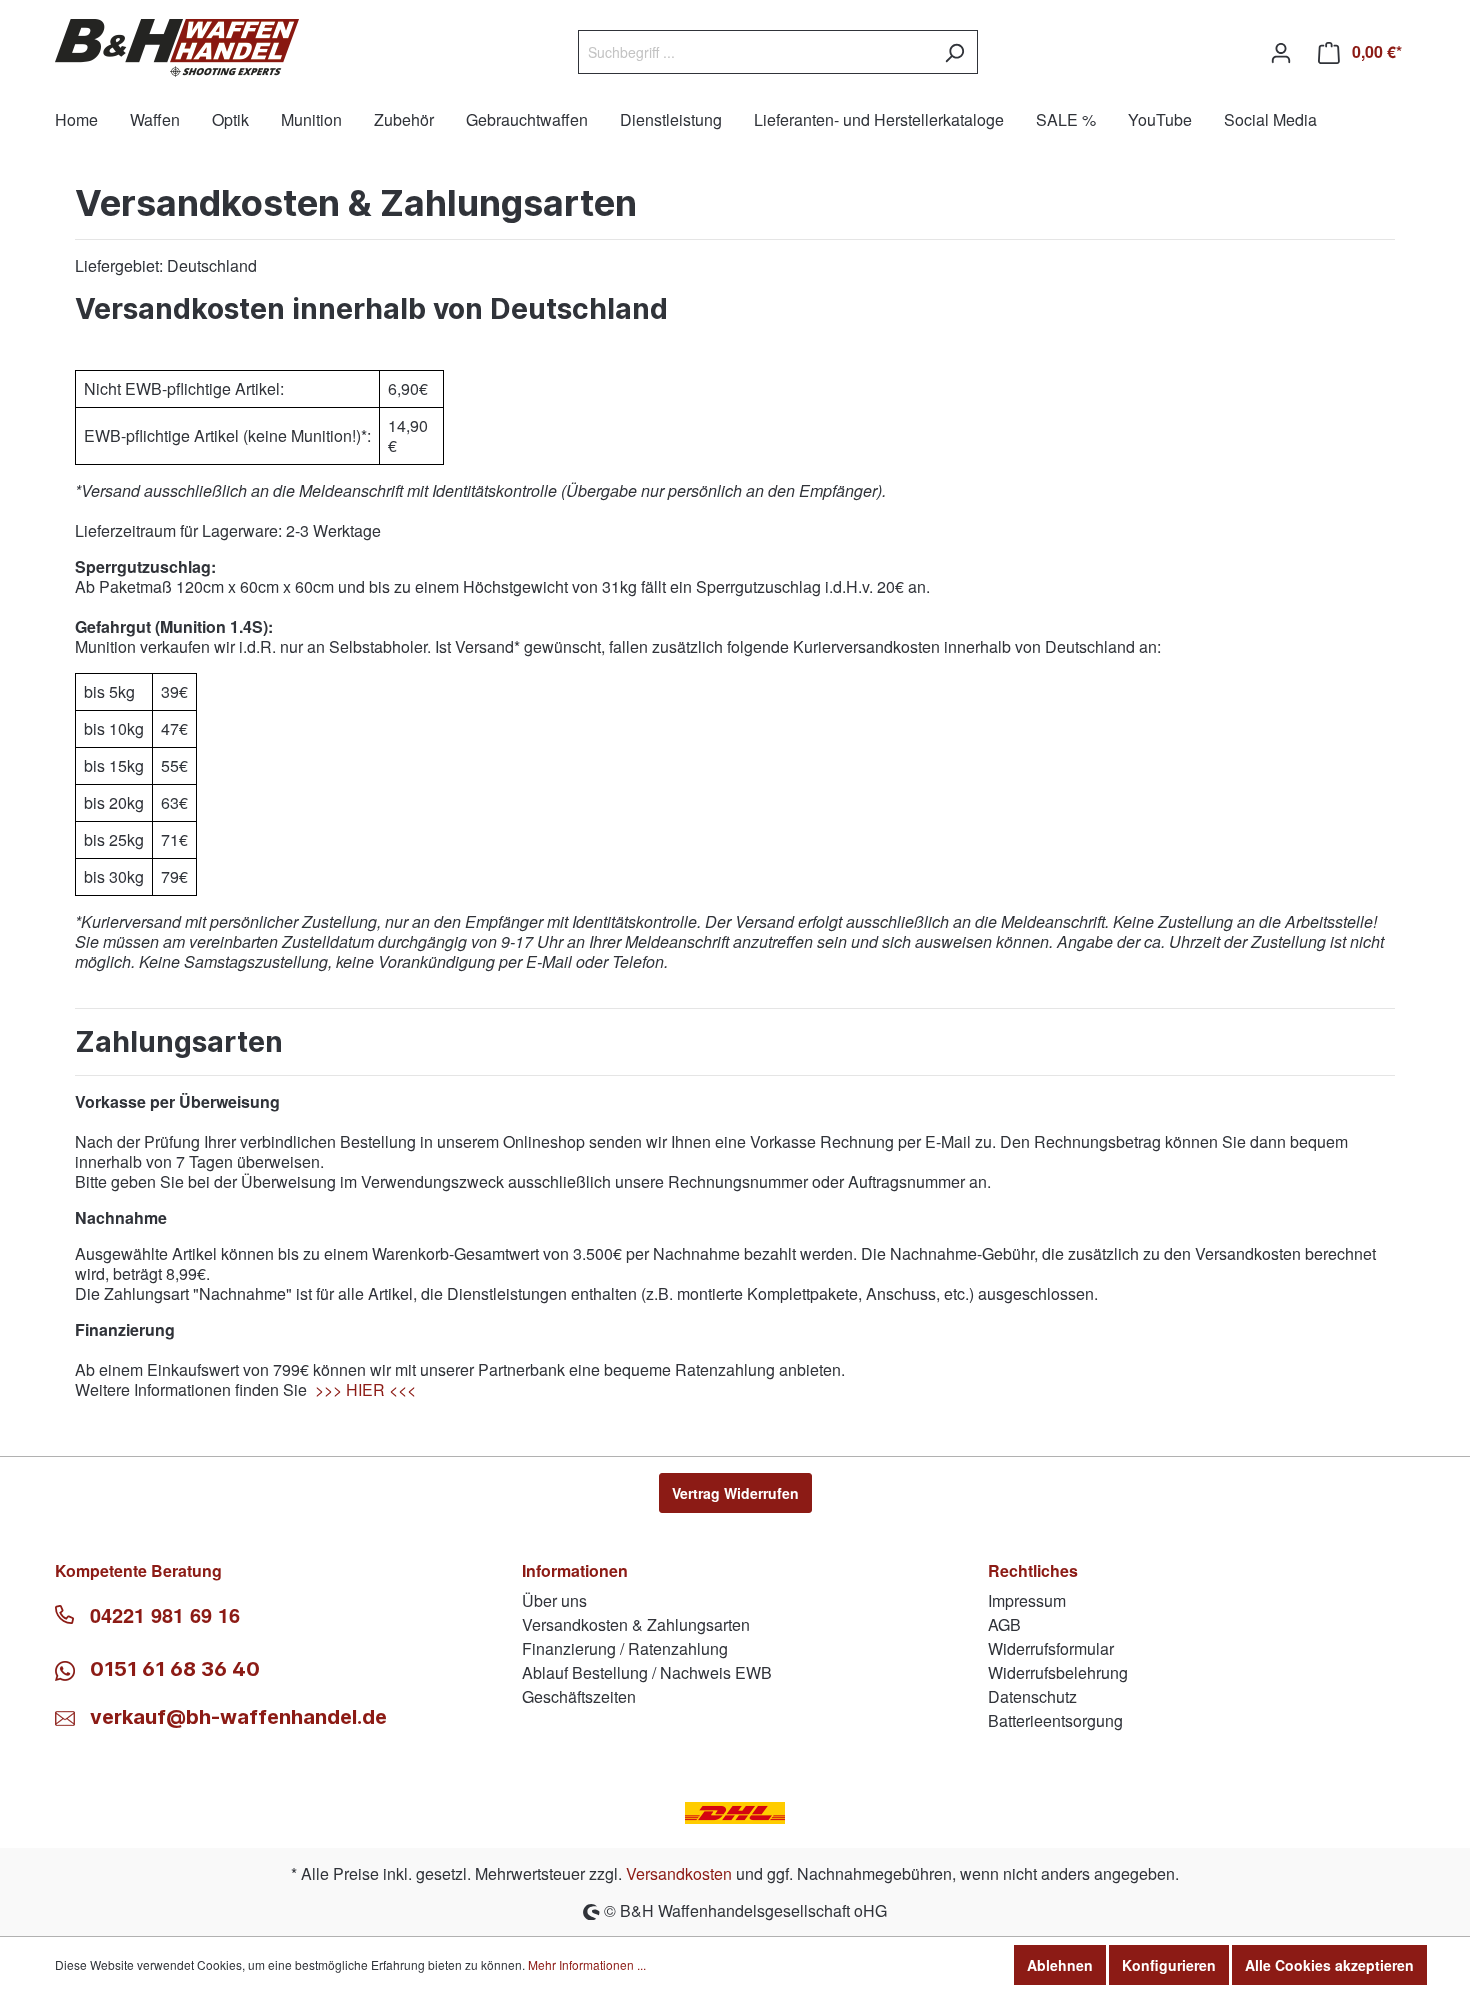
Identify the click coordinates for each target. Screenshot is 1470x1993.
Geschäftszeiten (579, 1696)
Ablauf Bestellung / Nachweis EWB (647, 1672)
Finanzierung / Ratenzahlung (625, 1648)
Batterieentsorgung (1055, 1720)
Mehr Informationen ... (587, 1964)
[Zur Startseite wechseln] (177, 48)
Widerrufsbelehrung (1058, 1672)
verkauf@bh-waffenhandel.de (238, 1717)
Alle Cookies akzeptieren (1329, 1965)
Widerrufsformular (1051, 1648)
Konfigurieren (1169, 1965)
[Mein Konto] (1281, 52)
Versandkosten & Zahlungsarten (636, 1624)
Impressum (1027, 1600)
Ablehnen (1060, 1965)
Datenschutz (1032, 1696)
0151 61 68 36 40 (172, 1669)
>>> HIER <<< (365, 1389)
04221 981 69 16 (165, 1615)
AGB (1004, 1624)
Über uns (554, 1600)
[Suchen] (954, 52)
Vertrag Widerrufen (735, 1493)
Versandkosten (679, 1873)
